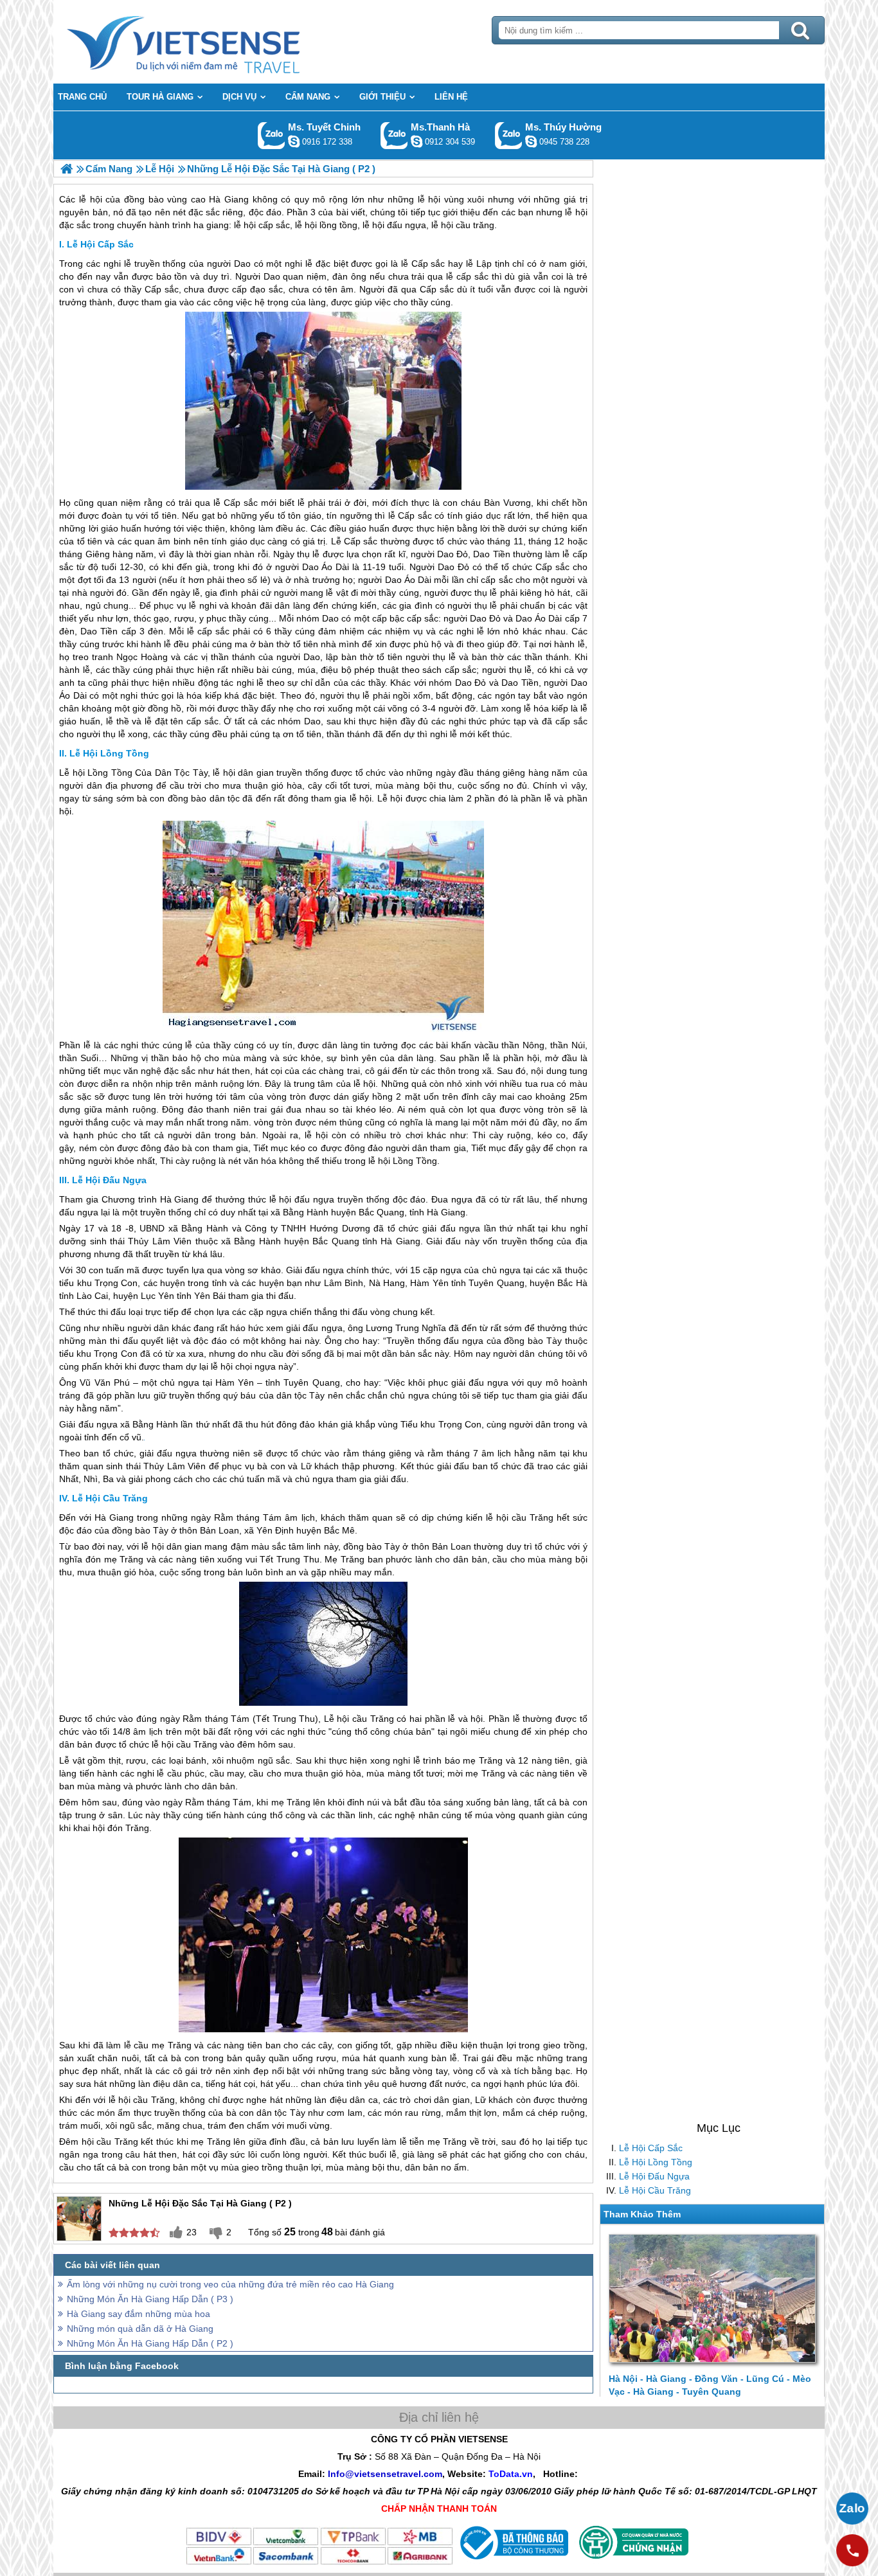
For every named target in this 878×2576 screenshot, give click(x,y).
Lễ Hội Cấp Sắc (651, 2148)
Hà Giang (180, 1199)
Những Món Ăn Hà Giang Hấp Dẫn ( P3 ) (150, 2299)
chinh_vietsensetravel (294, 141)
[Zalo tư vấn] (852, 2509)
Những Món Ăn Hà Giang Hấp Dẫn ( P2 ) (150, 2343)
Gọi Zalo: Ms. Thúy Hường (509, 135)
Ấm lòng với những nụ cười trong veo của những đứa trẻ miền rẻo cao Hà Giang (230, 2284)
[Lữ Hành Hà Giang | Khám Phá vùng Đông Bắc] (67, 169)
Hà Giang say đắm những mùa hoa (139, 2314)
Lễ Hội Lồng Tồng (656, 2162)
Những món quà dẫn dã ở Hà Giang (140, 2329)
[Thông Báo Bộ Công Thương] (513, 2563)
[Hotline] (852, 2550)
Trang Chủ (215, 42)
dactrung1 (531, 141)
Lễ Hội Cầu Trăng (655, 2190)
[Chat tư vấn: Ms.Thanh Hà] (417, 141)
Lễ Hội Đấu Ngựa (654, 2176)
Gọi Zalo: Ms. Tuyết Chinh (272, 135)
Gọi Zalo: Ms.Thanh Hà (394, 135)
